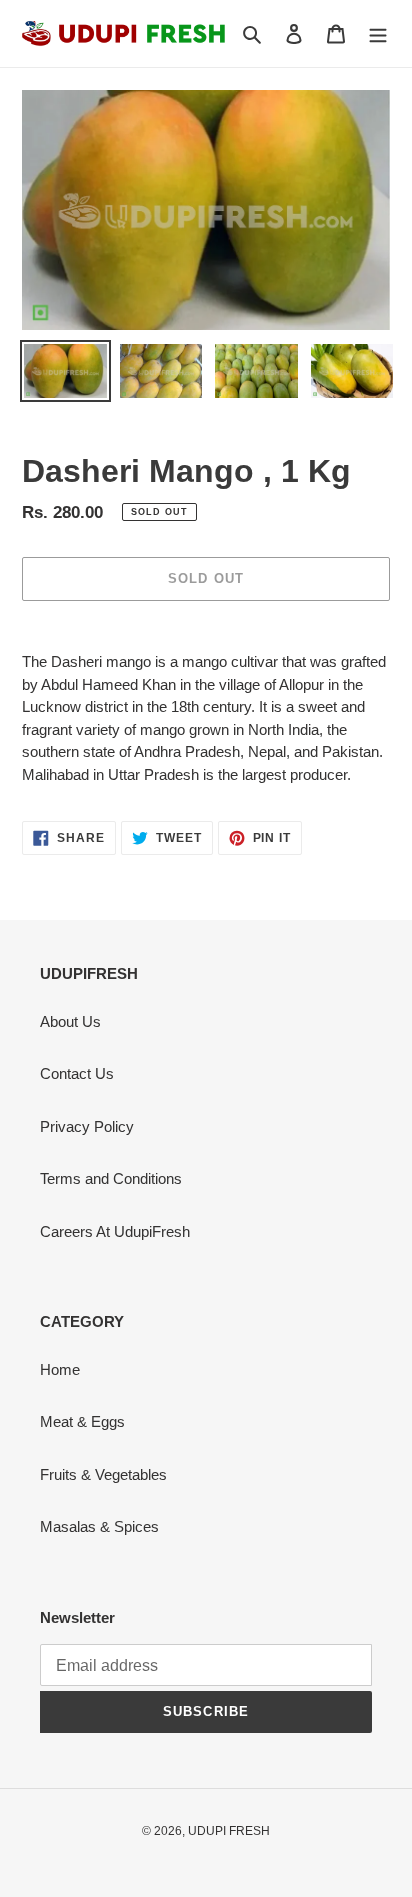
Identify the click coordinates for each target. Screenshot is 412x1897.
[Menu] (378, 33)
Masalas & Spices (99, 1526)
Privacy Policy (87, 1126)
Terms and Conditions (111, 1178)
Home (60, 1369)
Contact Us (77, 1073)
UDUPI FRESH (229, 1831)
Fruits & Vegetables (103, 1474)
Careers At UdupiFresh (115, 1231)
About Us (70, 1021)
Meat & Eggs (82, 1421)
